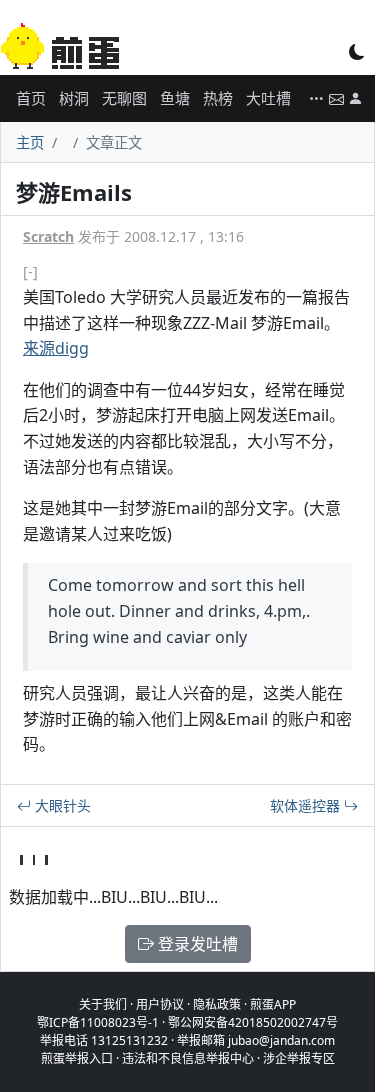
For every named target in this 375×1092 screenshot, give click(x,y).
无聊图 (124, 98)
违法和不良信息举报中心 (188, 1058)
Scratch (48, 236)
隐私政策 (217, 1004)
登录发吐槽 (196, 944)
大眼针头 (61, 805)
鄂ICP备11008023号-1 (98, 1022)
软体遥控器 (307, 805)
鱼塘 (175, 98)
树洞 (74, 98)
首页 (31, 98)
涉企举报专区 (299, 1058)
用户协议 (160, 1004)
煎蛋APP (273, 1004)
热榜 (218, 98)
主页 (30, 142)
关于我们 (103, 1004)
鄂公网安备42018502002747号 (253, 1022)
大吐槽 (268, 98)
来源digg (56, 348)
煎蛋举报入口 (77, 1058)
